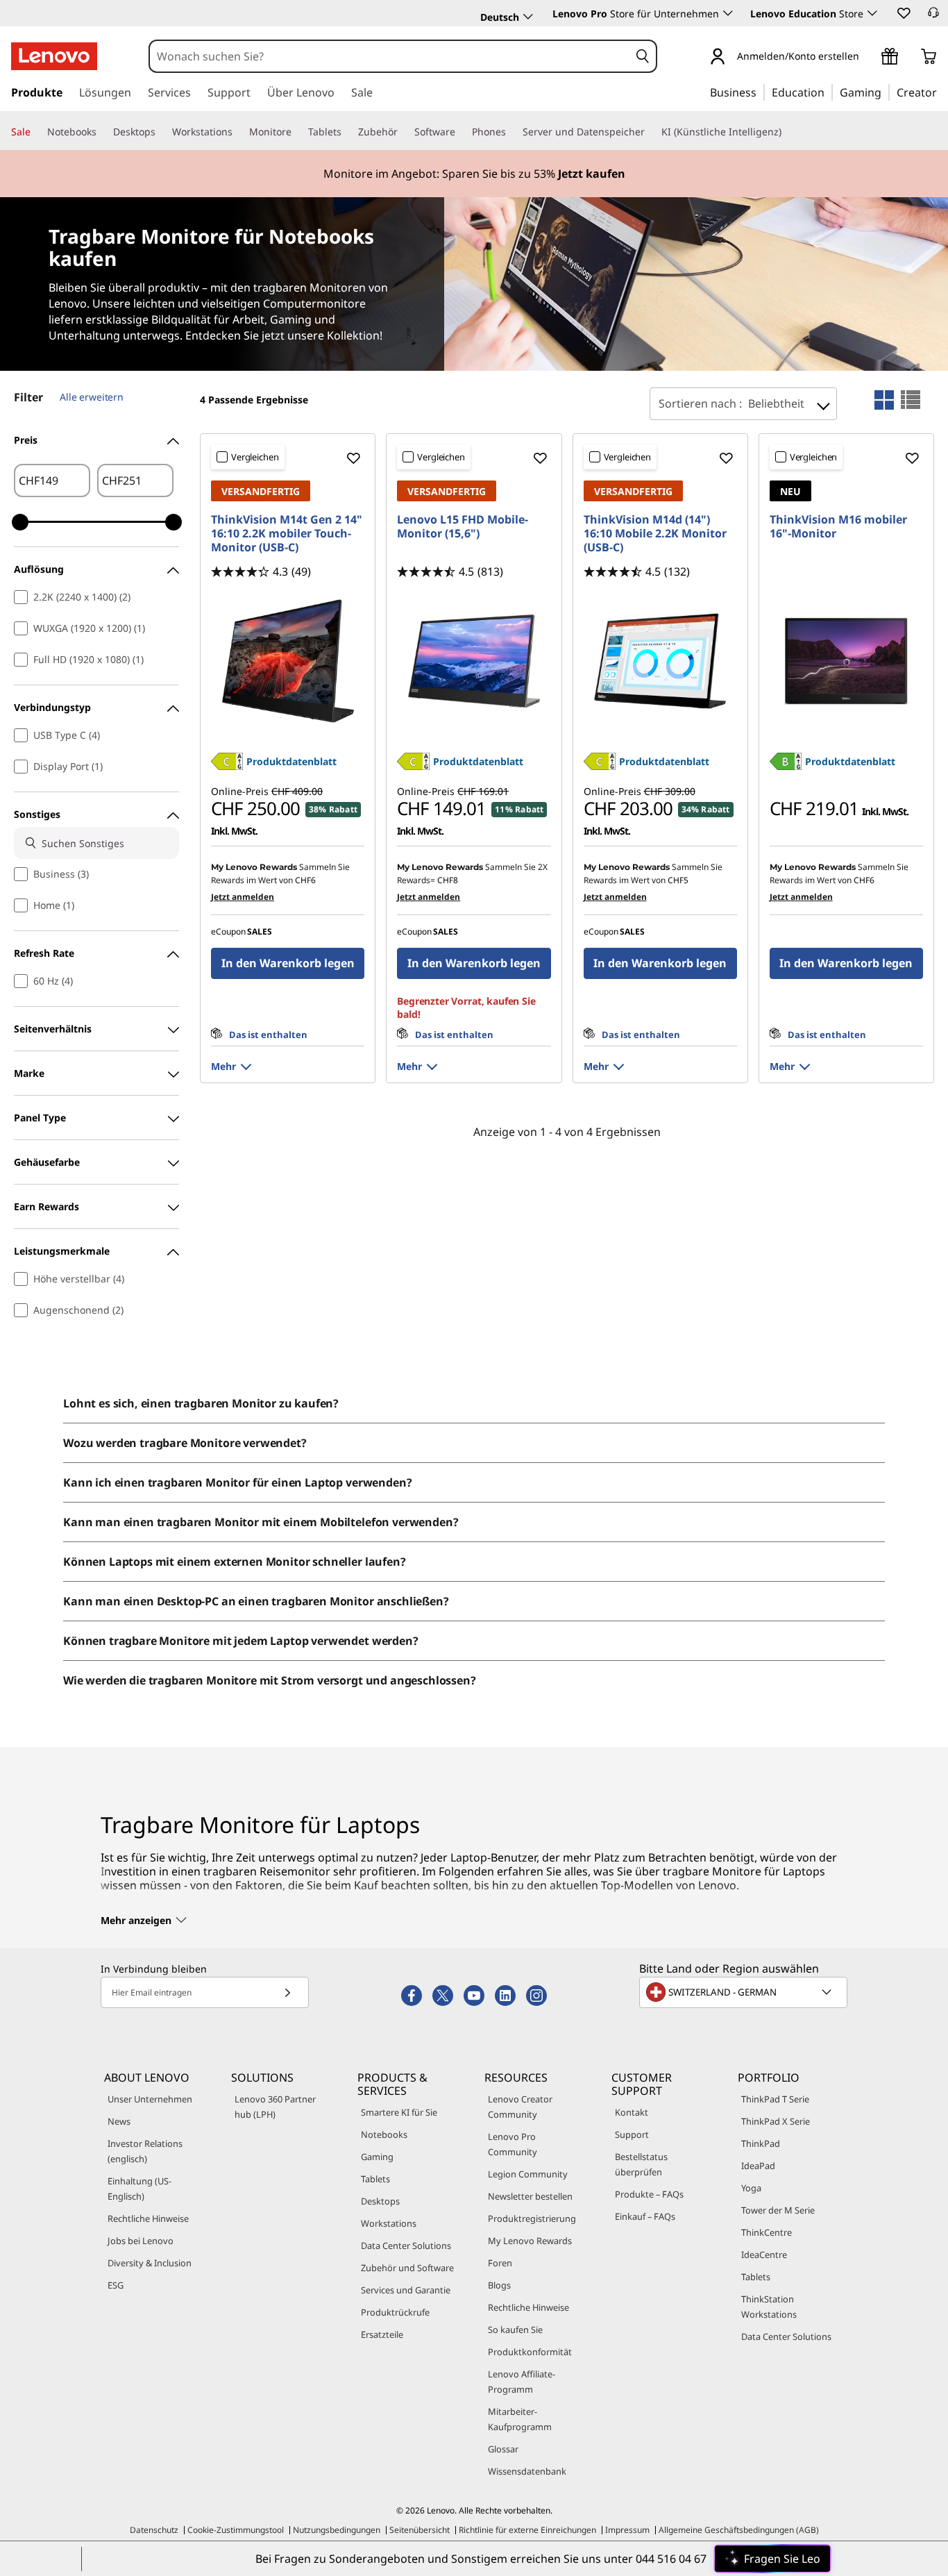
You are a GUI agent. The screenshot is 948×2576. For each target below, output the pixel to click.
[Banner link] (474, 174)
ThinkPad (761, 2143)
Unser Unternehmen (150, 2099)
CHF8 (448, 880)
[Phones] (511, 132)
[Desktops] (161, 132)
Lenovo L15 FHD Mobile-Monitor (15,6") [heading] (463, 526)
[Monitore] (297, 132)
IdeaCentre (764, 2255)
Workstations (389, 2223)
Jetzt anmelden (243, 897)
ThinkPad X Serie (776, 2121)
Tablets (375, 2179)
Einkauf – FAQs (645, 2216)
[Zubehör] (403, 132)
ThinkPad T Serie (775, 2099)
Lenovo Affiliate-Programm (522, 2382)
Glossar (503, 2449)
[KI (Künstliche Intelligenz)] (787, 132)
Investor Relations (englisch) (145, 2151)
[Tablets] (347, 132)
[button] (903, 12)
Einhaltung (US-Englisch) (139, 2189)
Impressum (627, 2530)
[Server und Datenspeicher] (650, 132)
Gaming (377, 2157)
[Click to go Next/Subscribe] (287, 1992)
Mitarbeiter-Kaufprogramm (520, 2419)
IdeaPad (758, 2166)
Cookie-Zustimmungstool (236, 2530)
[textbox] (745, 1992)
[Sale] (36, 132)
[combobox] (390, 56)
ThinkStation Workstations (769, 2307)
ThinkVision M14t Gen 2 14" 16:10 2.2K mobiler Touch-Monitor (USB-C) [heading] (287, 533)
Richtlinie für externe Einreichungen (527, 2530)
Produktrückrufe (395, 2312)
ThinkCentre (767, 2232)
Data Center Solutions (406, 2245)
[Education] (829, 92)
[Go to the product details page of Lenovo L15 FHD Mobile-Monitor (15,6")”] (474, 661)
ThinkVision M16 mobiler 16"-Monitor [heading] (838, 526)
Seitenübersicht (420, 2530)
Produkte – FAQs (649, 2194)
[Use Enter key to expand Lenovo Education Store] (872, 13)
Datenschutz (154, 2530)
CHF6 (305, 880)
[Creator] (942, 92)
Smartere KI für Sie (399, 2112)
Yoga (751, 2188)
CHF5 (678, 880)
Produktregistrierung (532, 2218)
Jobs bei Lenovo (141, 2241)
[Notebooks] (102, 132)
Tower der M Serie (778, 2210)
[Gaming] (886, 92)
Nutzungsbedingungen (337, 2530)
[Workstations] (238, 132)
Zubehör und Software (407, 2268)
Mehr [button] (223, 1066)
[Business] (761, 92)
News (119, 2121)
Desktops (380, 2201)
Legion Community (528, 2174)
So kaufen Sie (515, 2330)
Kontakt (632, 2112)
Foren (500, 2263)
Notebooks (384, 2134)
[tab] (884, 400)
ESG (116, 2285)
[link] (933, 17)
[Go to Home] (54, 56)
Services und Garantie (406, 2290)
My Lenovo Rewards (530, 2241)
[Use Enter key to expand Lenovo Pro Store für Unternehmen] (728, 13)
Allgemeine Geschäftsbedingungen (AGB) (739, 2530)
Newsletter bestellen (530, 2196)
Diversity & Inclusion (150, 2263)
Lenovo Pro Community (513, 2144)
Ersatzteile (382, 2334)
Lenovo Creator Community (520, 2107)
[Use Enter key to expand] (867, 57)
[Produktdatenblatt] (227, 766)
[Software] (461, 132)
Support (632, 2134)
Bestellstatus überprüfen (641, 2164)
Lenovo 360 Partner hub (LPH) (275, 2107)
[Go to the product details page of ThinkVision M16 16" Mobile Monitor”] (846, 661)
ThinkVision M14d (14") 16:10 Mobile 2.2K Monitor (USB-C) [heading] (655, 533)
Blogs (499, 2285)
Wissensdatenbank (527, 2471)
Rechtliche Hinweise (148, 2218)
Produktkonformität (530, 2352)
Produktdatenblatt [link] (291, 761)
